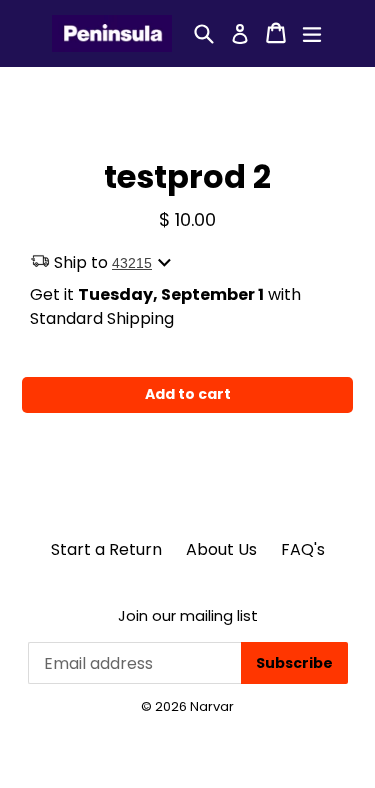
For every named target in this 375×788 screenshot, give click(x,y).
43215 (132, 263)
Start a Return (106, 549)
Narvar (212, 706)
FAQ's (303, 549)
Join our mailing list (188, 616)
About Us (221, 549)
